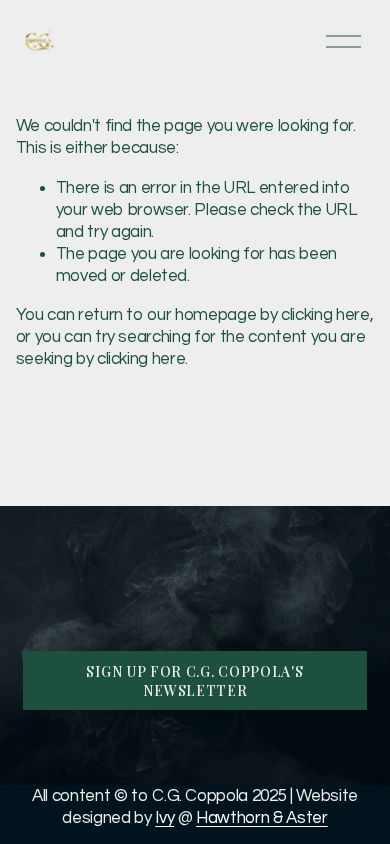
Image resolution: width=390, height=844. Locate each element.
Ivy (164, 818)
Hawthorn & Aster (262, 818)
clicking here (325, 315)
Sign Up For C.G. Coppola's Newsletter (194, 681)
